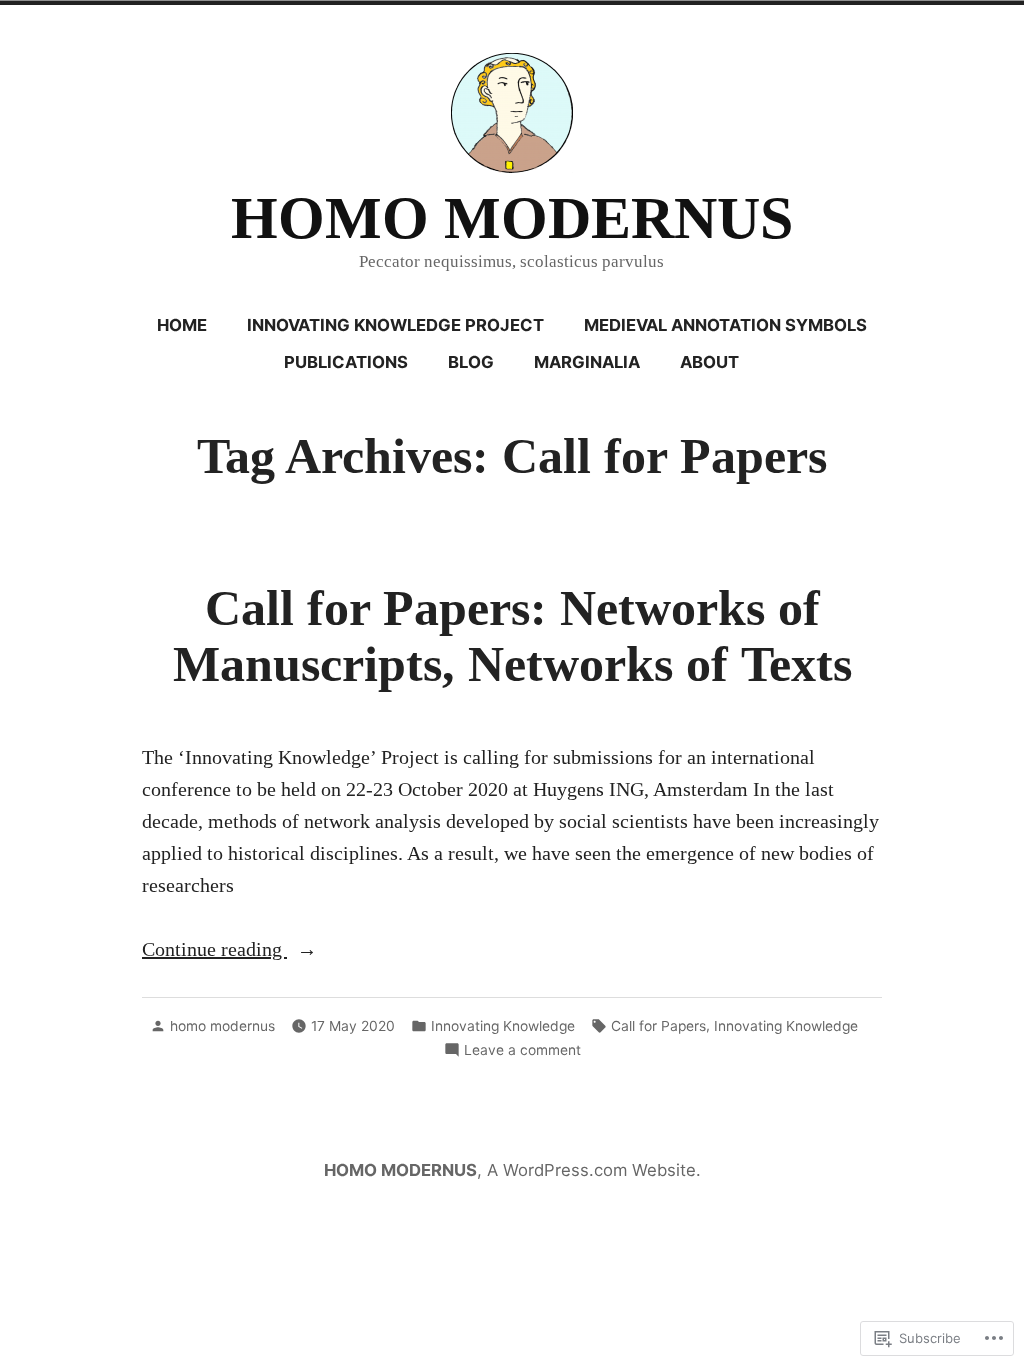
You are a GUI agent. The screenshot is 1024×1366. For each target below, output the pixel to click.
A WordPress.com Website (591, 1170)
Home (182, 325)
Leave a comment (522, 1051)
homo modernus (222, 1026)
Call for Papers (658, 1026)
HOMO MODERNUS (512, 218)
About (709, 362)
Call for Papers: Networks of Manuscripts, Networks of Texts (512, 636)
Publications (346, 362)
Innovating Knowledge (503, 1026)
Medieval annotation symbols (725, 325)
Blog (471, 362)
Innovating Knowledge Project (395, 325)
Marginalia (587, 362)
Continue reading (214, 951)
